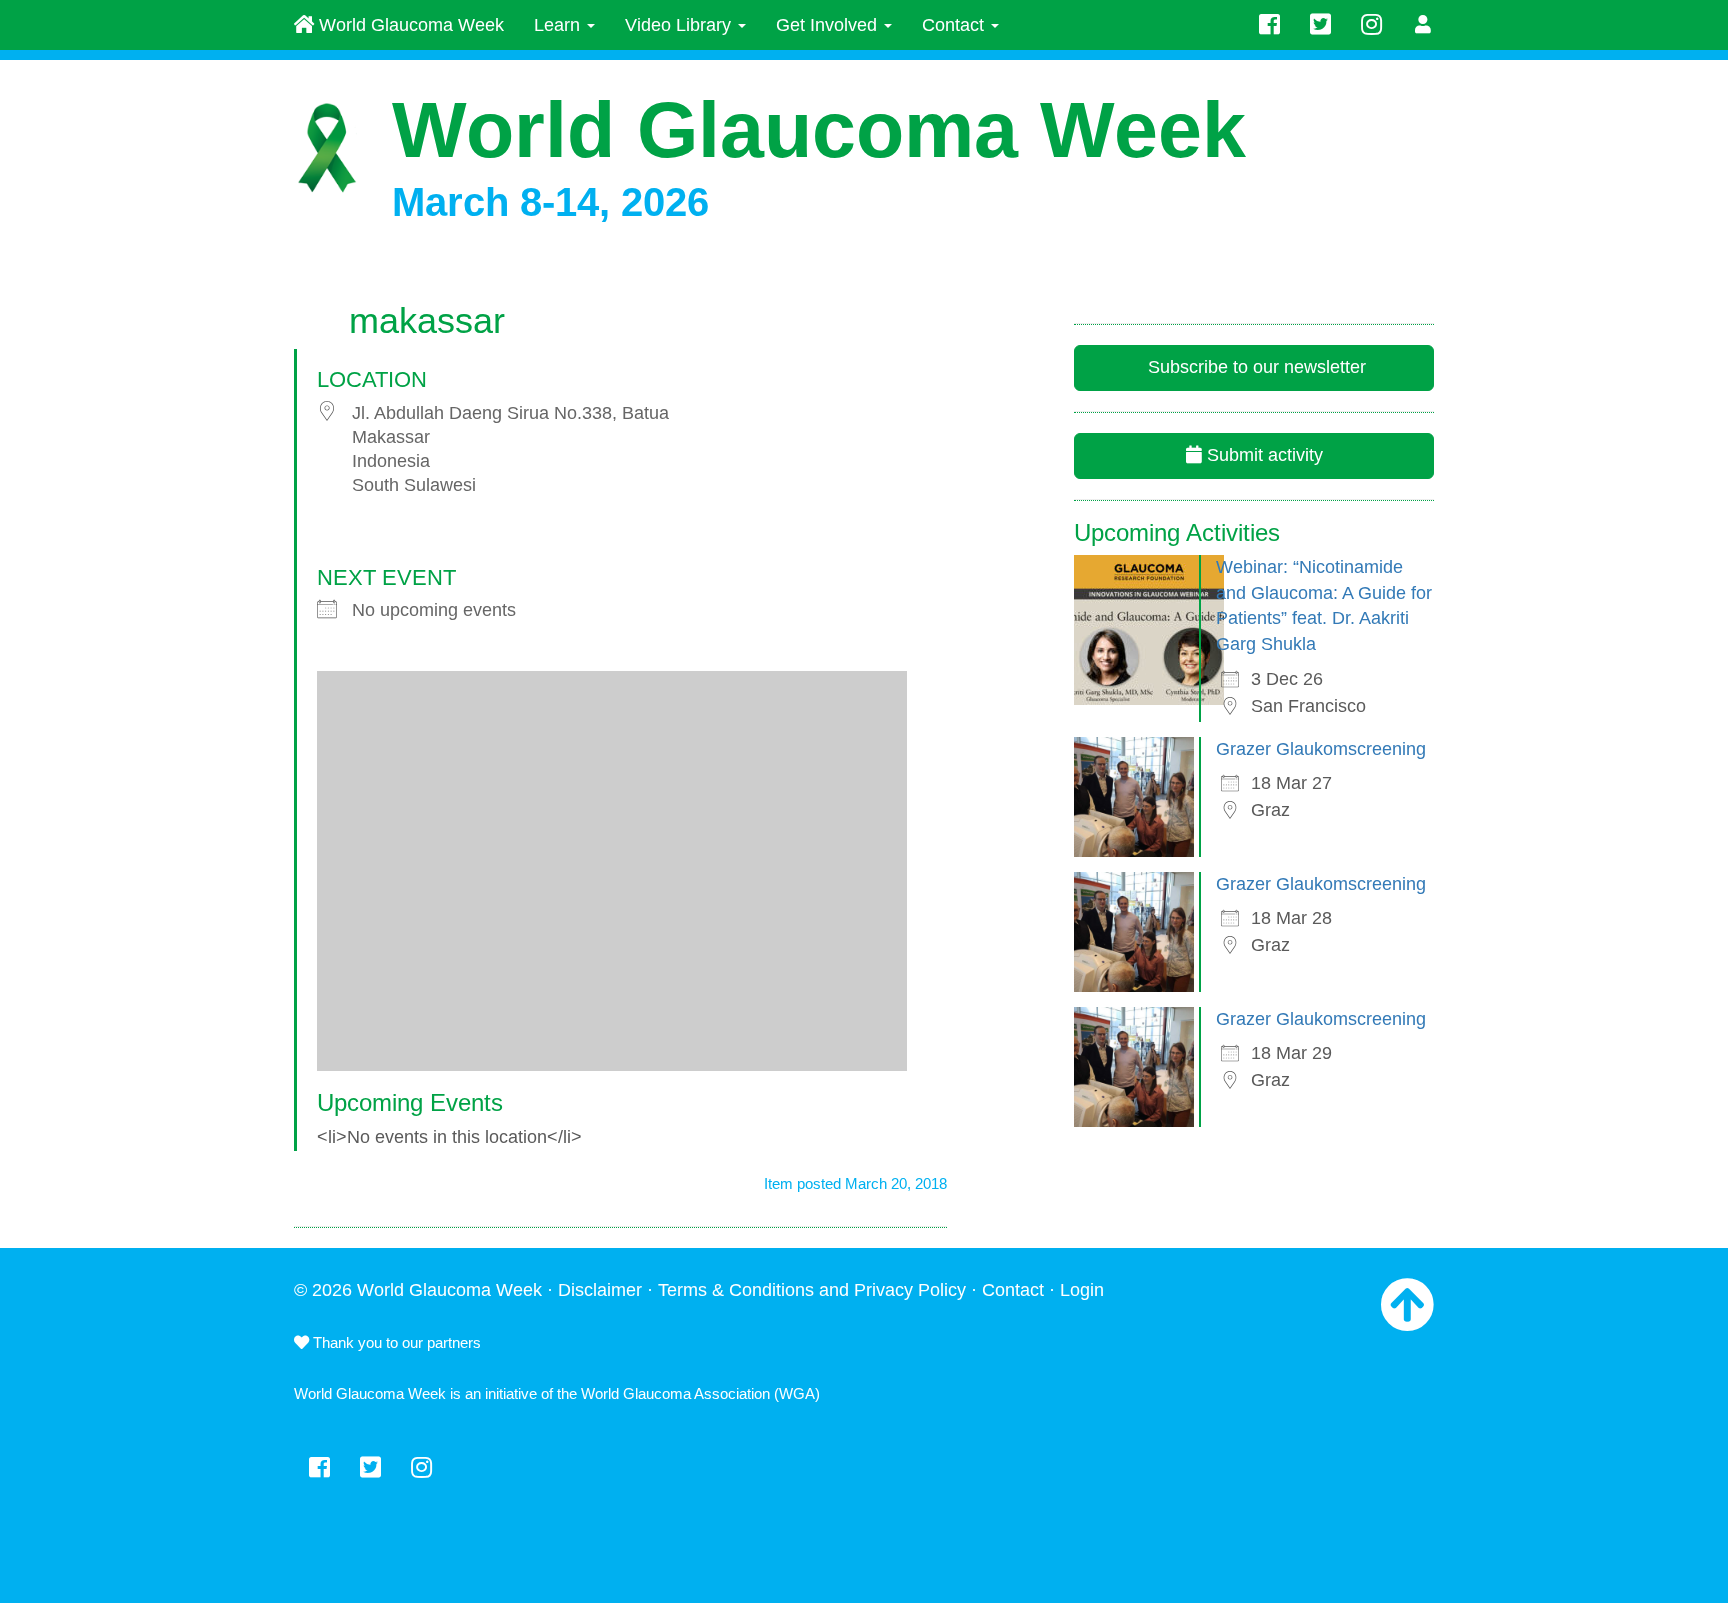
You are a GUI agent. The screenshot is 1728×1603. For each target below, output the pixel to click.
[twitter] (1320, 25)
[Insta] (1371, 25)
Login (1082, 1290)
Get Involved (829, 25)
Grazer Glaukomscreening (1321, 749)
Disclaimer (600, 1290)
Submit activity (1262, 455)
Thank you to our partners (395, 1342)
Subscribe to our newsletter (1254, 367)
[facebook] (1269, 25)
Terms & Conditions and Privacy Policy (812, 1290)
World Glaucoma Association (675, 1393)
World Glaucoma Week (409, 25)
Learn (559, 25)
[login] (1423, 25)
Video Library (680, 25)
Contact (955, 25)
